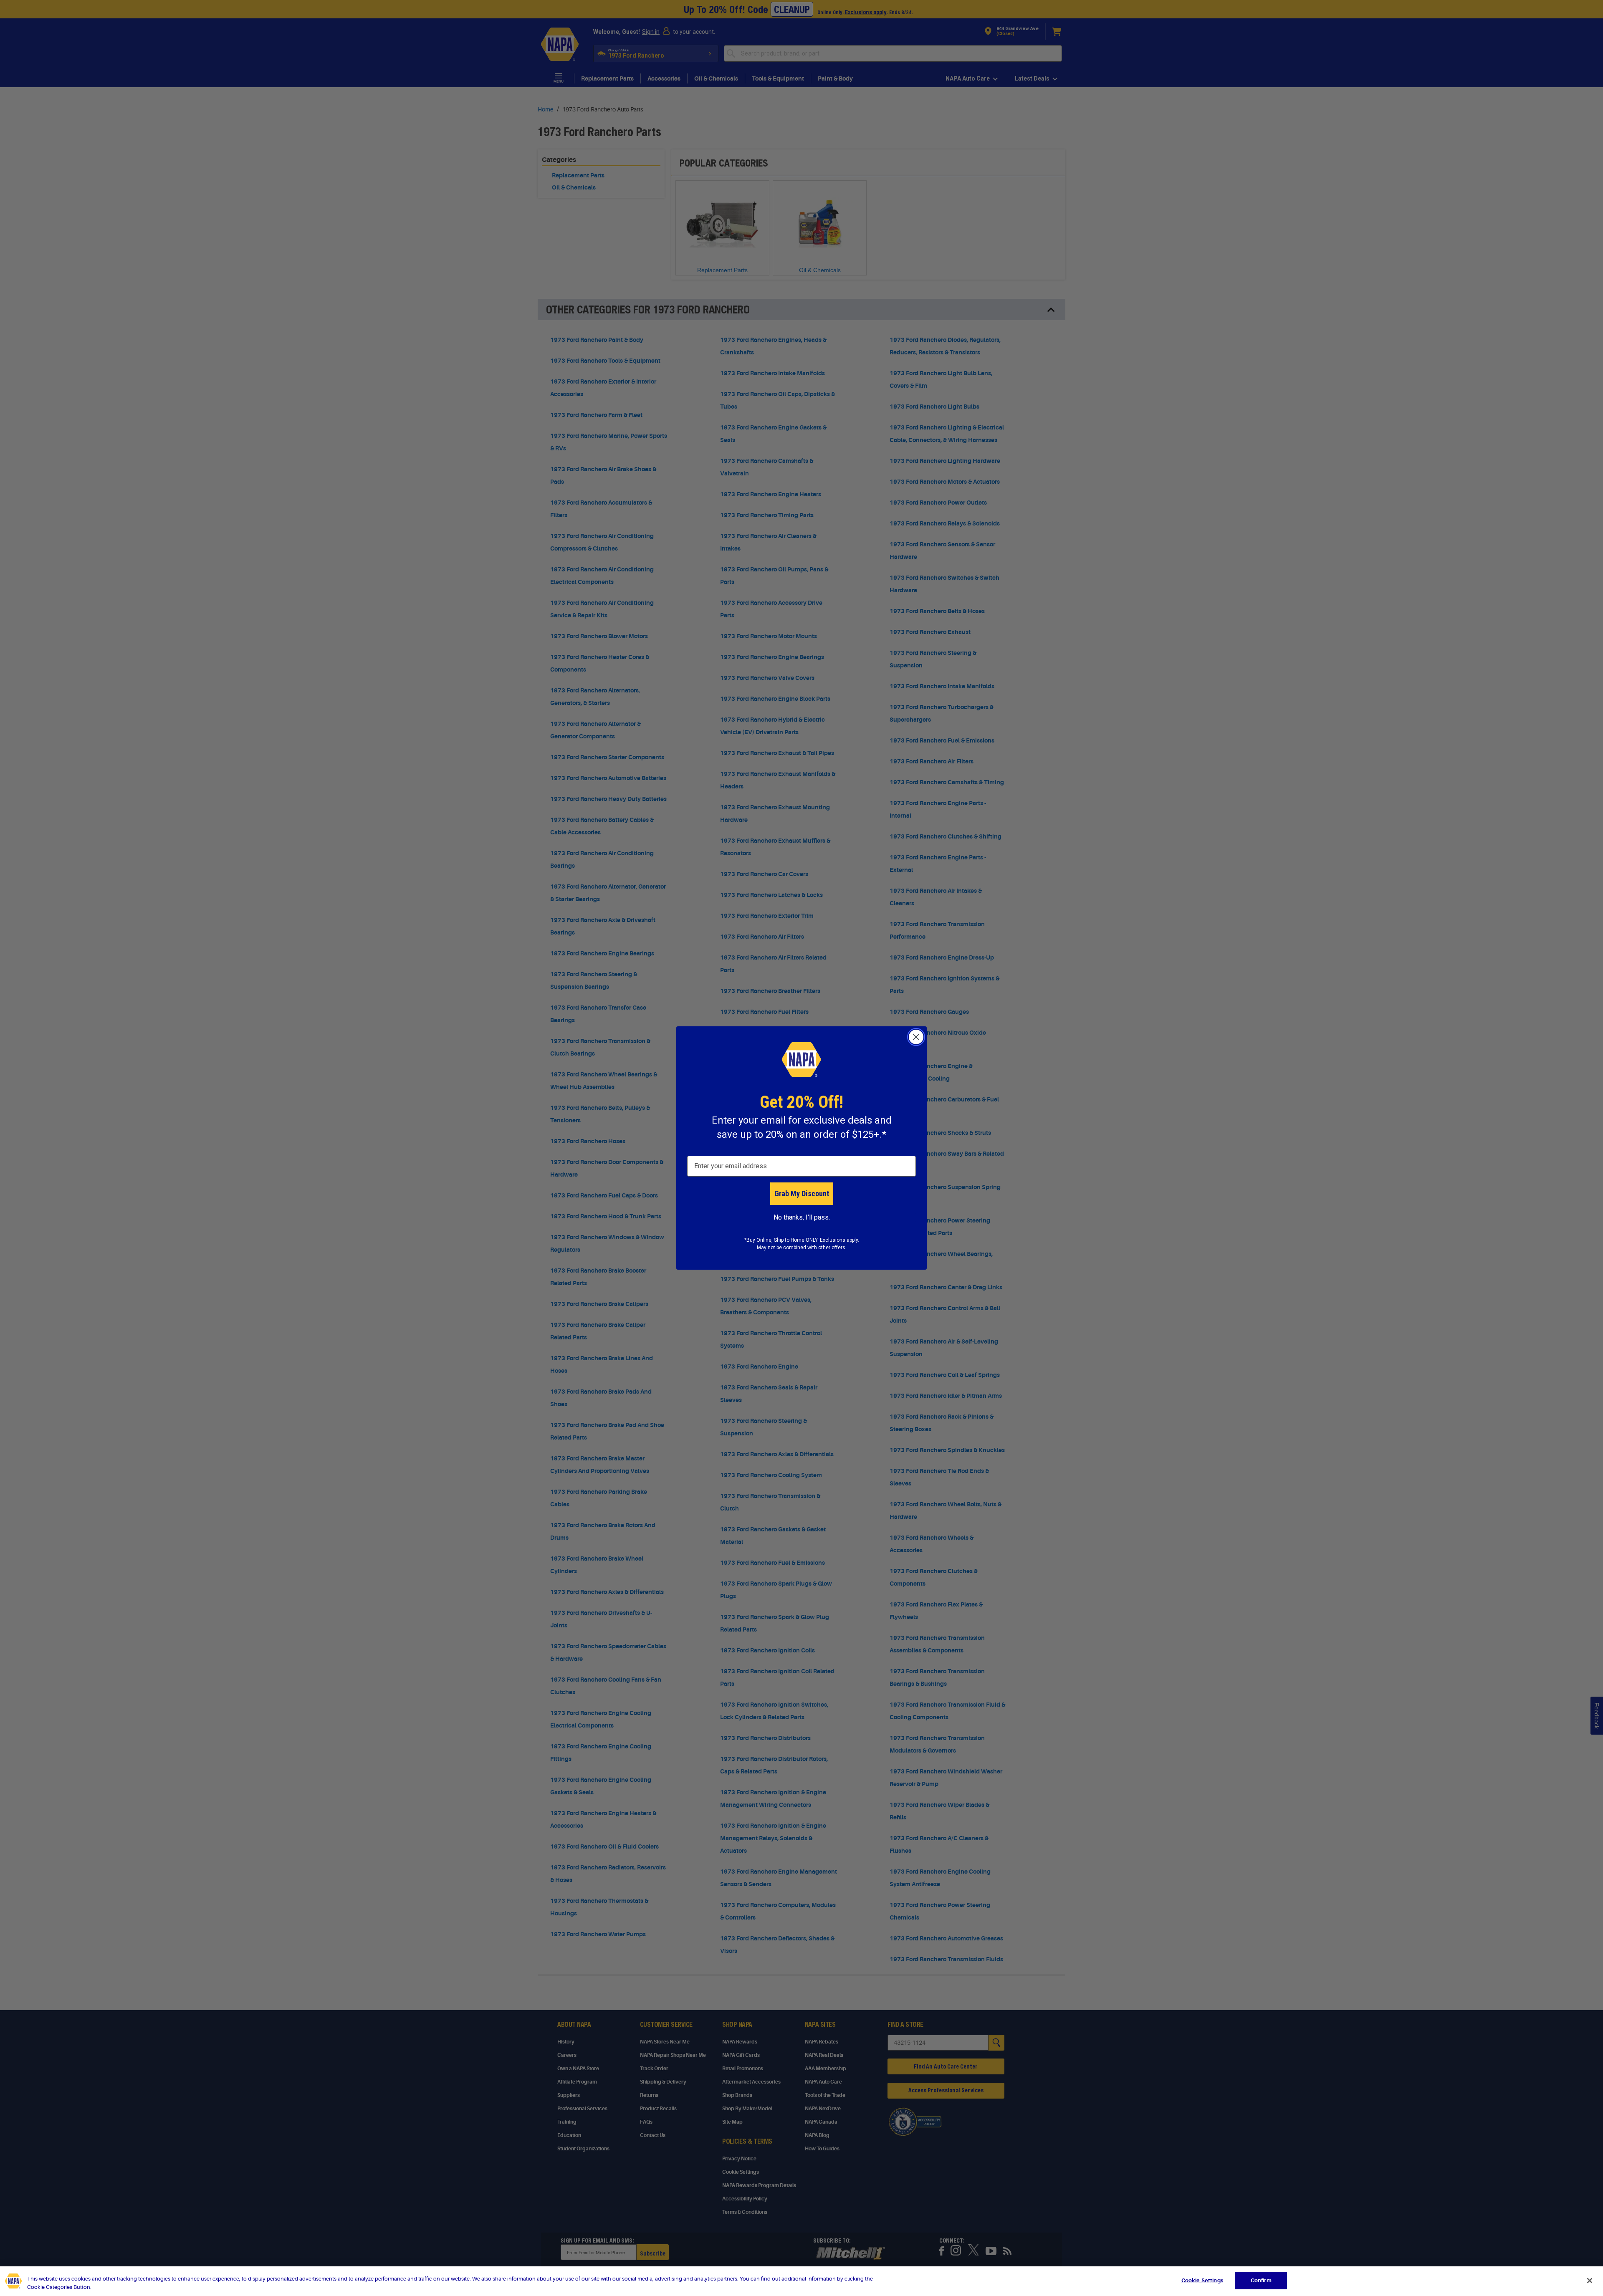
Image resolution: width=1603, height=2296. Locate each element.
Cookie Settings (1202, 2280)
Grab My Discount (802, 1193)
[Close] (1590, 2281)
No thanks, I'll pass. (802, 1217)
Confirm (1261, 2280)
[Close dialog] (916, 1037)
